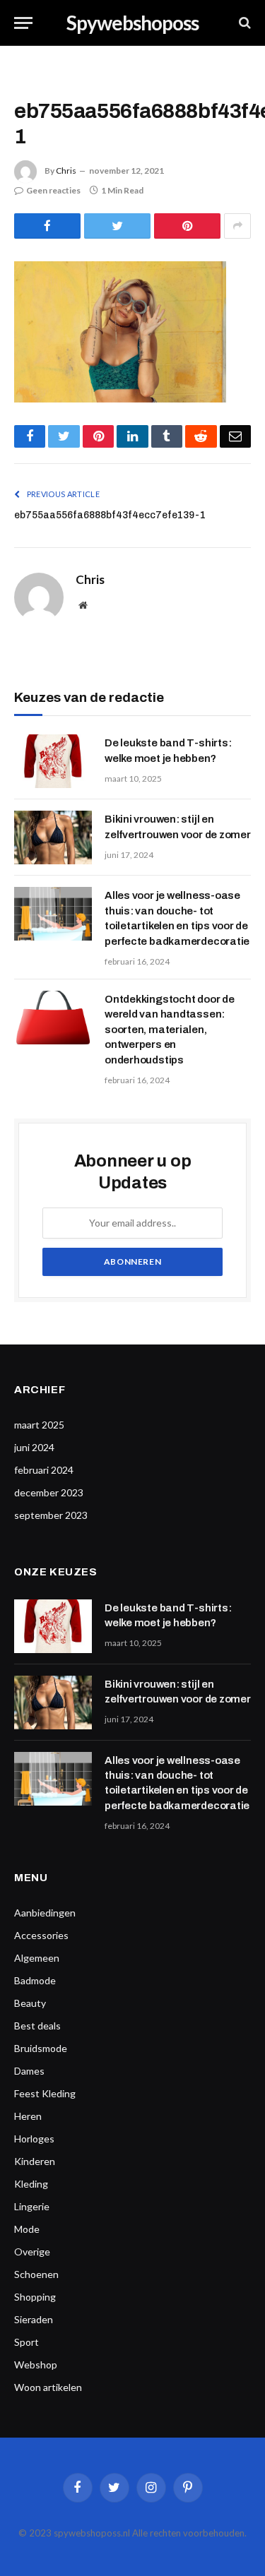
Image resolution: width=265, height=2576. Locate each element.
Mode (27, 2229)
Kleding (31, 2184)
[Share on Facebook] (47, 226)
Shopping (35, 2297)
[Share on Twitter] (117, 226)
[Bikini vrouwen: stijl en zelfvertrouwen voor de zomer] (53, 837)
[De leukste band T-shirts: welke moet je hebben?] (53, 761)
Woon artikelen (48, 2387)
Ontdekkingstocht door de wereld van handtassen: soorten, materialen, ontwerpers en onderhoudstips (170, 1030)
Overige (32, 2252)
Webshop (36, 2365)
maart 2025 (39, 1425)
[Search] (243, 23)
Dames (29, 2071)
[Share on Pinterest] (187, 226)
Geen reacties (53, 190)
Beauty (30, 2003)
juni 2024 (34, 1447)
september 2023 (51, 1515)
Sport (26, 2342)
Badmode (35, 1980)
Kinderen (35, 2161)
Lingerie (32, 2206)
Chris (66, 171)
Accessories (41, 1935)
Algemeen (37, 1958)
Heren (28, 2116)
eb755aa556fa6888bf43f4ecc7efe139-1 (110, 515)
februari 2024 (44, 1470)
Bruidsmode (41, 2048)
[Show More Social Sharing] (237, 226)
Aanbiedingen (45, 1913)
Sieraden (34, 2319)
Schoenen (36, 2274)
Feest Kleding (45, 2093)
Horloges (34, 2139)
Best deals (37, 2026)
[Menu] (23, 23)
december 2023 (49, 1492)
